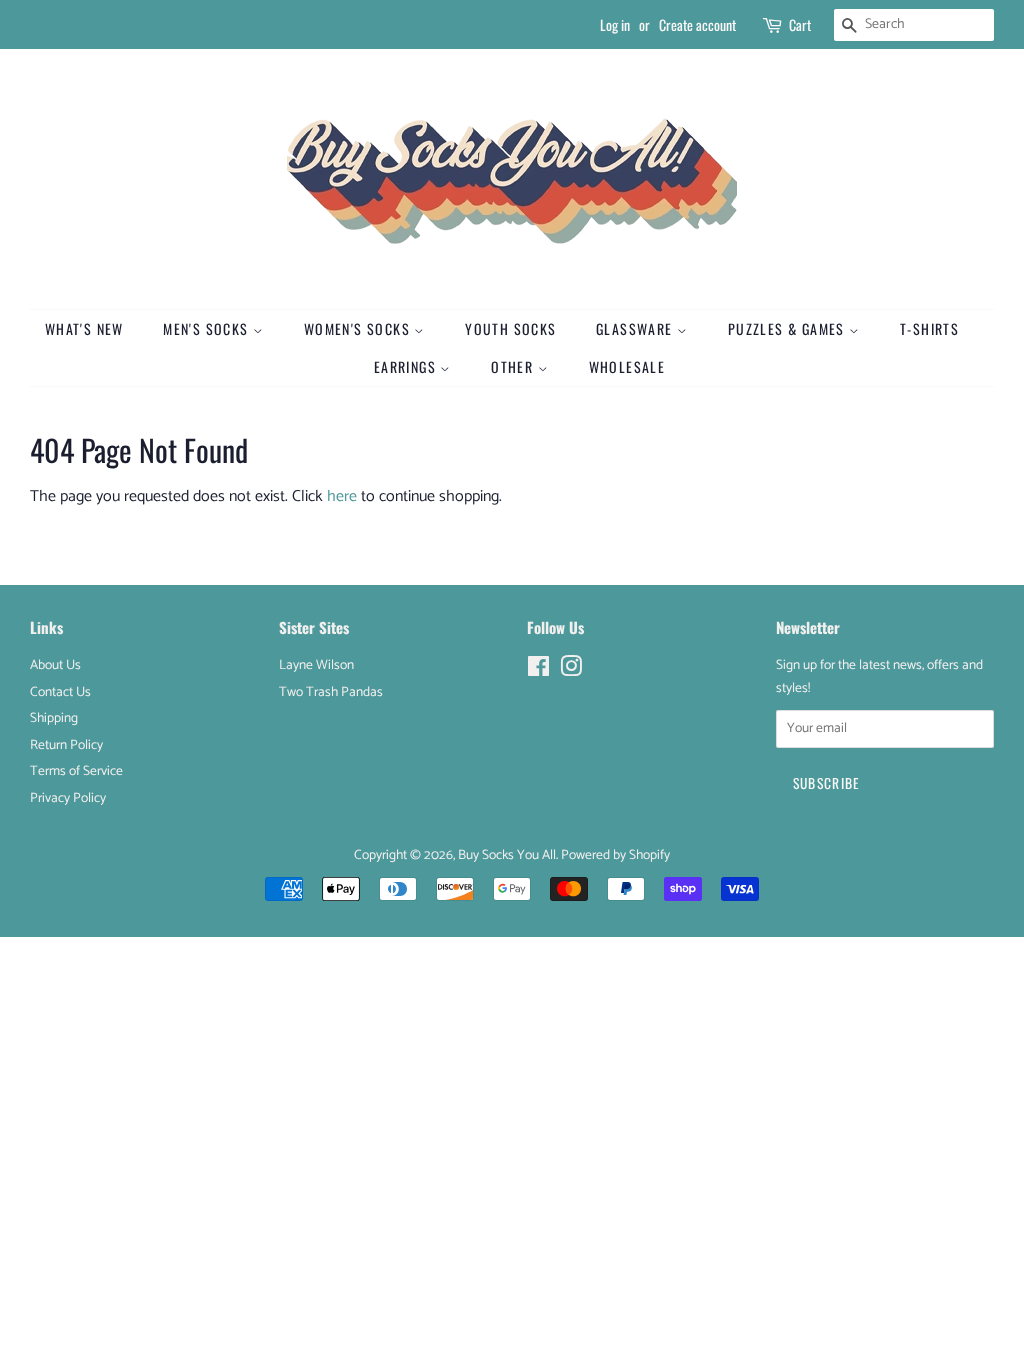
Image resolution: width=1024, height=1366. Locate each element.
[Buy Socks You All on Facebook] (538, 671)
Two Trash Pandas (331, 692)
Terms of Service (76, 771)
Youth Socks (510, 328)
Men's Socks (208, 328)
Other (514, 366)
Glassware (636, 328)
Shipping (54, 718)
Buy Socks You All (507, 855)
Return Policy (66, 745)
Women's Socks (359, 328)
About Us (55, 665)
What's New (84, 328)
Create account (697, 24)
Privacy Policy (68, 798)
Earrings (407, 366)
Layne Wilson (316, 665)
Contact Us (60, 692)
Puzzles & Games (788, 328)
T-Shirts (929, 328)
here (342, 496)
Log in (615, 24)
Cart (800, 24)
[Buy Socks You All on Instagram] (571, 671)
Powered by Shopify (615, 855)
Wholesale (627, 366)
